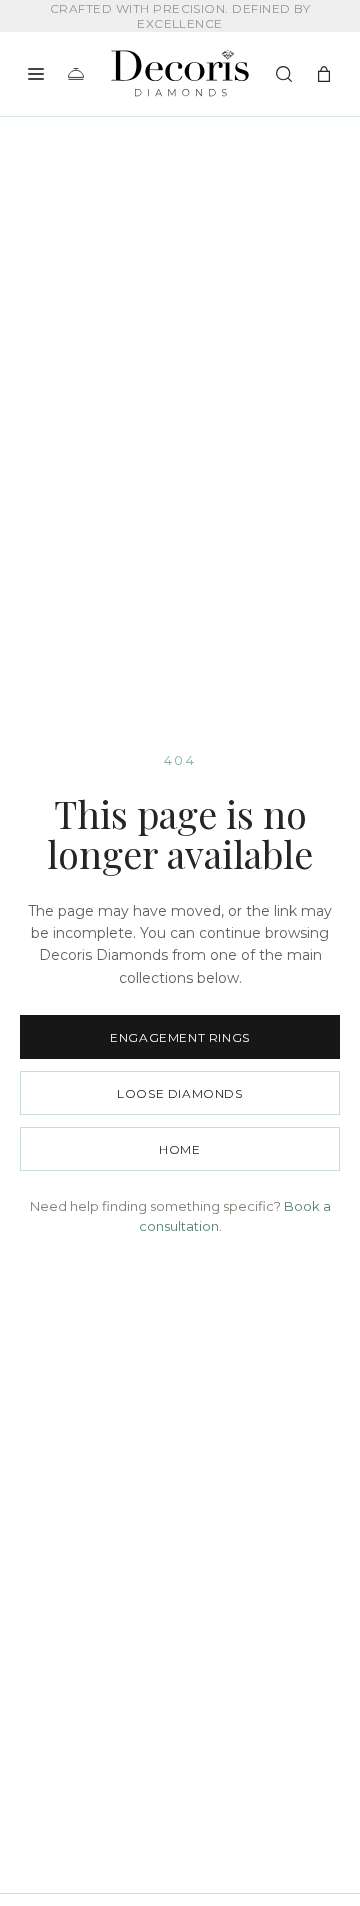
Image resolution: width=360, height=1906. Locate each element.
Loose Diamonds (179, 1093)
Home (179, 1149)
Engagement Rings (180, 1037)
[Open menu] (36, 74)
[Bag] (324, 74)
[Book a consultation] (76, 74)
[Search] (284, 74)
